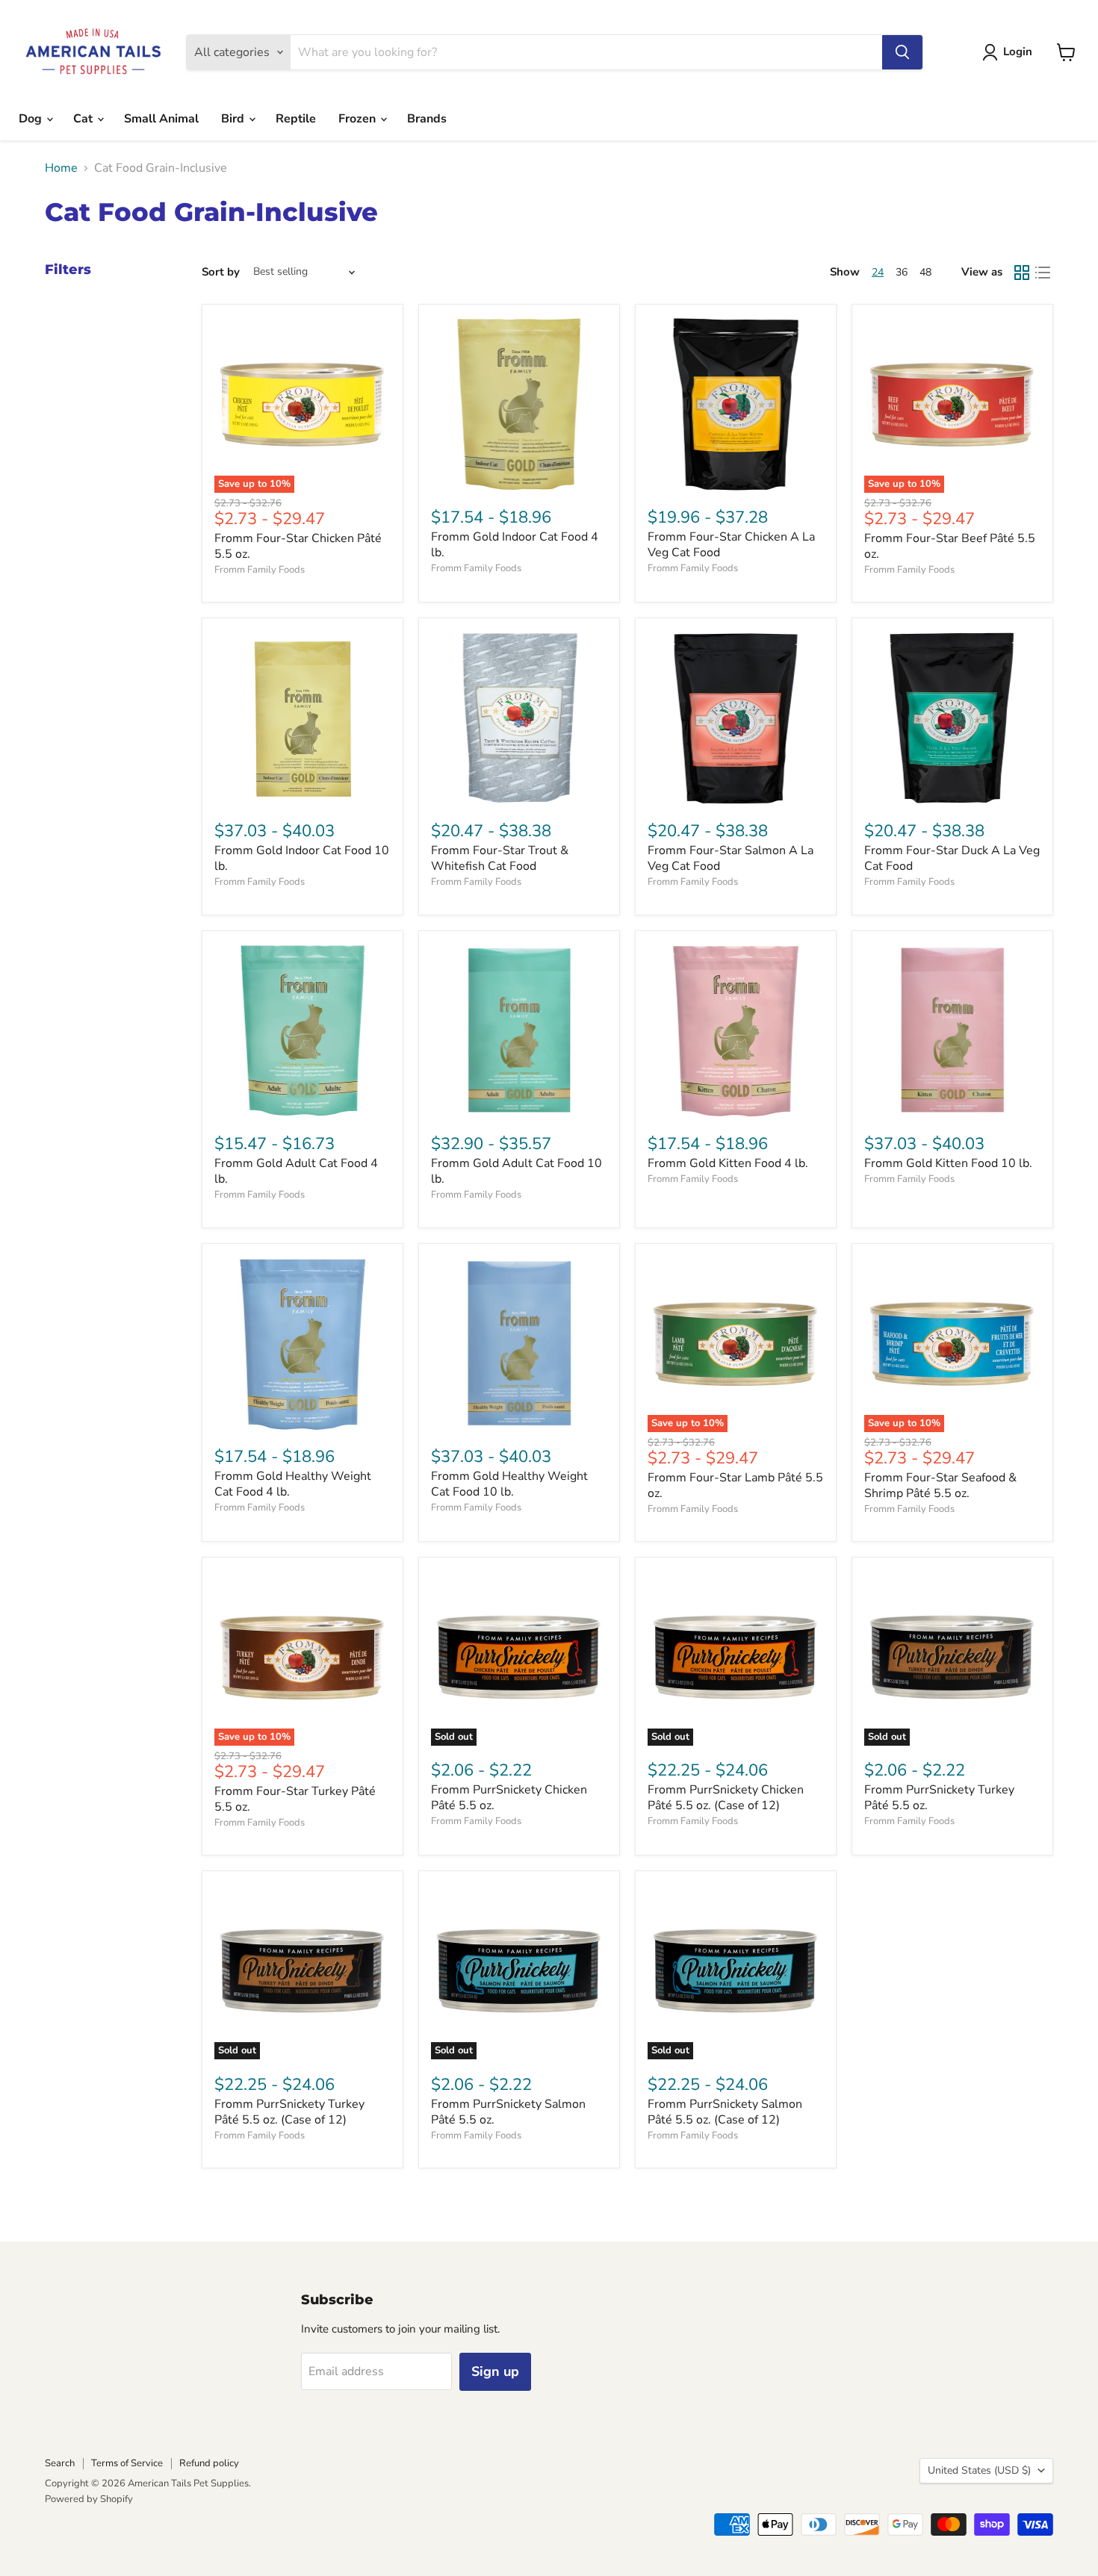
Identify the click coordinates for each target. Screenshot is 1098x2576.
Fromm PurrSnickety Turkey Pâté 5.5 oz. (939, 1798)
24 (878, 272)
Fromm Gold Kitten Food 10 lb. (948, 1163)
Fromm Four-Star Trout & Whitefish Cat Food (500, 858)
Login (1018, 52)
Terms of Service (127, 2463)
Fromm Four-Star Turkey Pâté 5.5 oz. (295, 1799)
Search (60, 2463)
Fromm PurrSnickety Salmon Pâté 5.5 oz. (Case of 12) (725, 2112)
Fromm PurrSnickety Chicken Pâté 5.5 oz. (509, 1798)
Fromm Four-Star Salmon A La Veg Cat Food (731, 858)
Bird (234, 119)
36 (902, 272)
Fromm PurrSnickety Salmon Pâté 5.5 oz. (508, 2112)
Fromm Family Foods (260, 570)
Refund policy (209, 2463)
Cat (84, 119)
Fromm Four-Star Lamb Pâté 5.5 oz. (735, 1485)
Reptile (296, 119)
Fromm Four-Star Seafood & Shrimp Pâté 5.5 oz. (940, 1485)
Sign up (495, 2371)
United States (979, 2470)
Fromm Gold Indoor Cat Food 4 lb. (515, 545)
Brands (427, 119)
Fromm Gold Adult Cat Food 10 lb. (517, 1171)
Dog (32, 119)
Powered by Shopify (89, 2499)
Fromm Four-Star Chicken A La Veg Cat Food (731, 545)
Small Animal (161, 119)
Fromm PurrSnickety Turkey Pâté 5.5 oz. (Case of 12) (289, 2112)
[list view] (1043, 273)
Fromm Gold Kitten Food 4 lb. (728, 1163)
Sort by (221, 272)
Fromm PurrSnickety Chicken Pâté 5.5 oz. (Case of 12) (726, 1798)
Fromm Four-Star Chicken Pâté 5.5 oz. (298, 546)
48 (925, 272)
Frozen (359, 119)
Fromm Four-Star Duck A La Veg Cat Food (952, 858)
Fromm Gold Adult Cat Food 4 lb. (296, 1171)
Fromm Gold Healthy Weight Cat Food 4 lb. (293, 1484)
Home (61, 168)
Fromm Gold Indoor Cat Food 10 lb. (302, 858)
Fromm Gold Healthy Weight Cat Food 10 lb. (509, 1484)
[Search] (902, 52)
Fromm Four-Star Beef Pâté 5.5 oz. (950, 546)
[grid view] (1022, 273)
